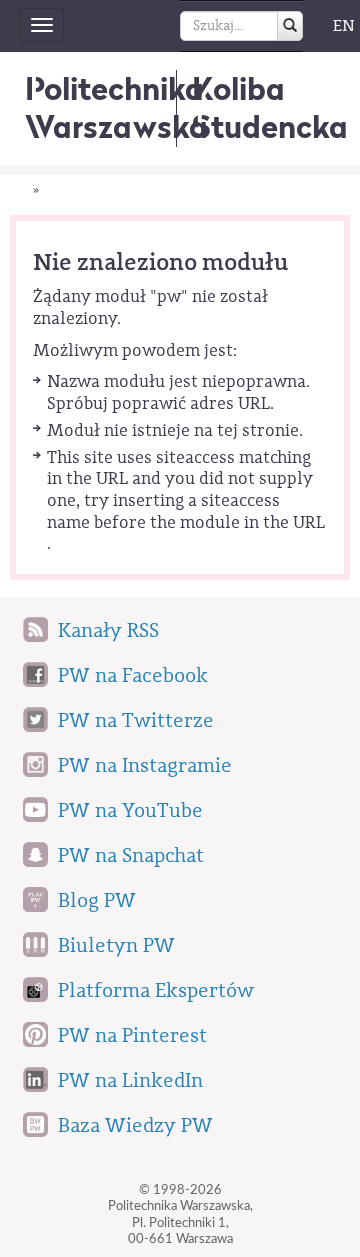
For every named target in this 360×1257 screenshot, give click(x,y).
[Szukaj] (290, 26)
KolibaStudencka (270, 107)
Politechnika (116, 107)
